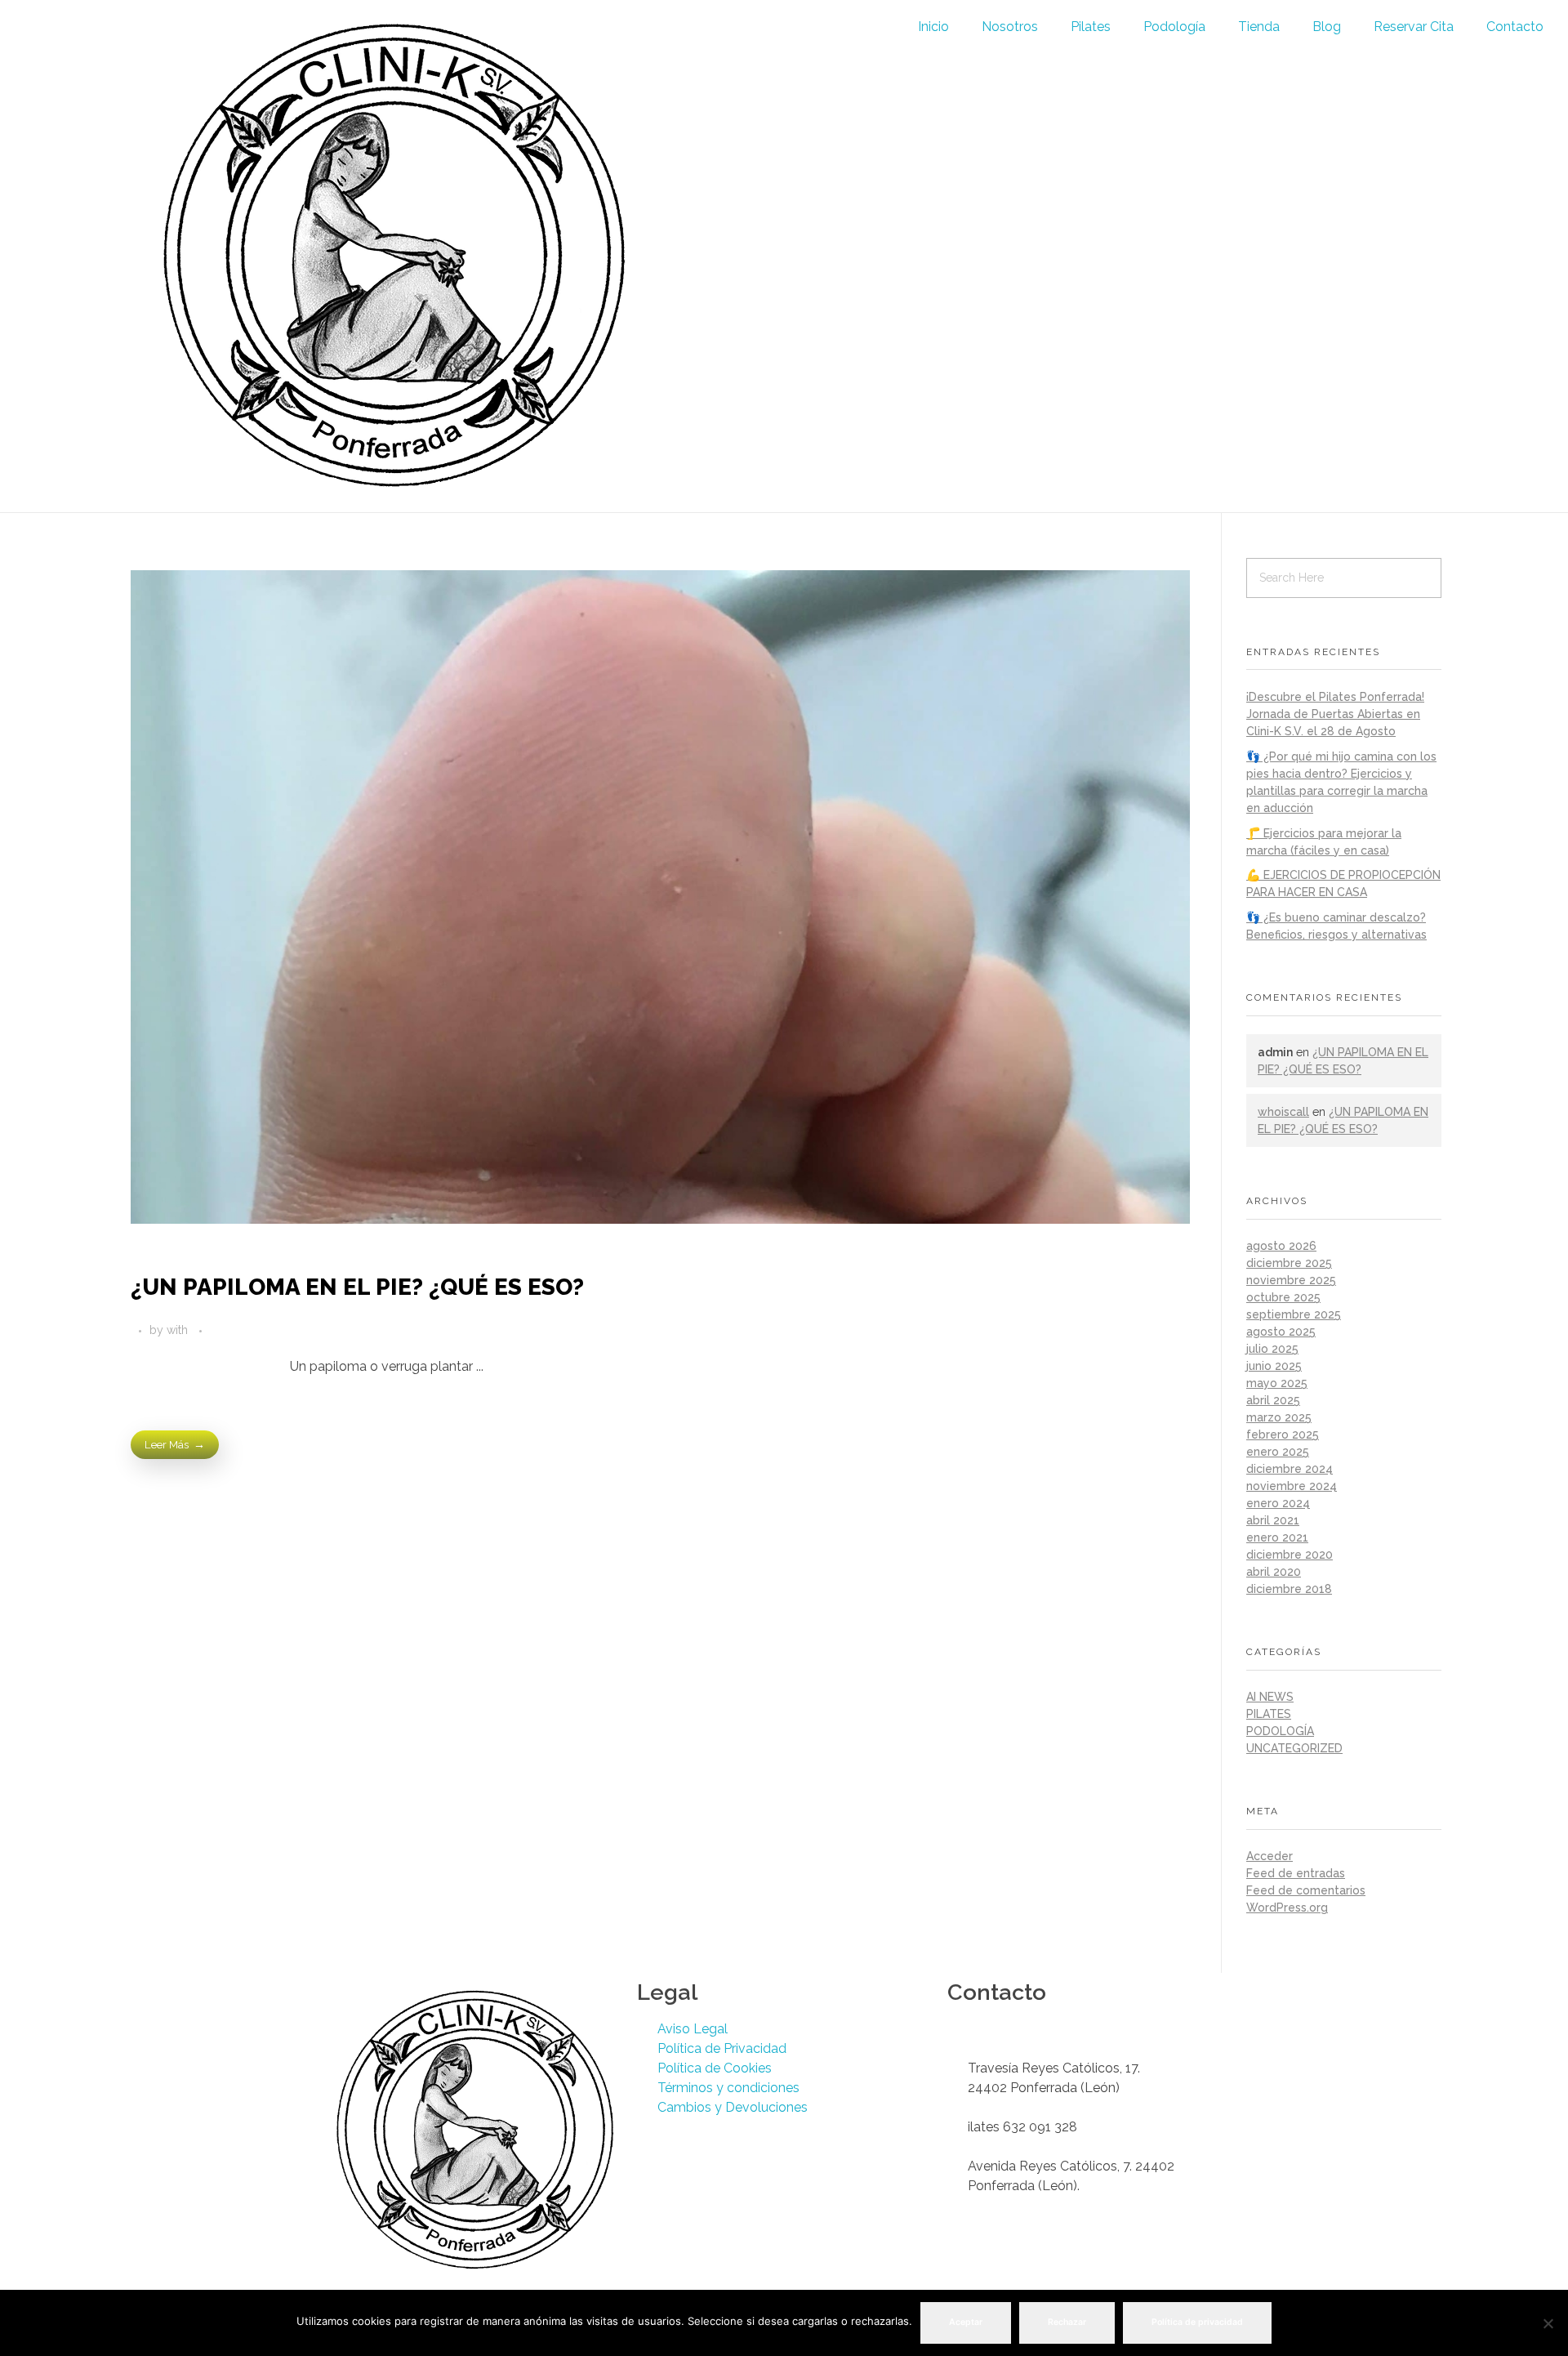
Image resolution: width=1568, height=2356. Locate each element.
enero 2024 (1278, 1503)
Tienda (1259, 27)
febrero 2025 (1283, 1435)
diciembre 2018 (1289, 1589)
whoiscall (1283, 1112)
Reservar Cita (1414, 27)
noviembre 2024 (1292, 1486)
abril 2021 (1273, 1520)
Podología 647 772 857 (1038, 2029)
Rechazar (1067, 2322)
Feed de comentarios (1306, 1890)
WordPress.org (1287, 1908)
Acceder (1270, 1856)
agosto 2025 (1281, 1332)
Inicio (933, 27)
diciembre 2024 (1290, 1469)
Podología (1174, 27)
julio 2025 (1272, 1349)
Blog (1327, 27)
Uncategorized (1294, 1748)
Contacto (1515, 27)
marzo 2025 (1279, 1417)
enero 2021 (1277, 1537)
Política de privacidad (1197, 2322)
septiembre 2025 (1294, 1314)
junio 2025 (1274, 1366)
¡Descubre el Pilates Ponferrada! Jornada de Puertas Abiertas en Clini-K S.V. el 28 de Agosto (1335, 714)
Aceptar (966, 2322)
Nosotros (1010, 27)
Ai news (1270, 1697)
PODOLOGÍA (1280, 1731)
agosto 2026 (1281, 1246)
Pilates (1091, 27)
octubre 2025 (1283, 1297)
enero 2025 (1278, 1452)
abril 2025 (1273, 1400)
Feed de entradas (1296, 1873)
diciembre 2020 (1290, 1555)
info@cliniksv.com (1021, 2048)
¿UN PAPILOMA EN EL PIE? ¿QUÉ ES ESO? (357, 1287)
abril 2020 (1274, 1572)
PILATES (1269, 1714)
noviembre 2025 (1291, 1280)
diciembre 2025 (1289, 1263)
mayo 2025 (1277, 1383)
